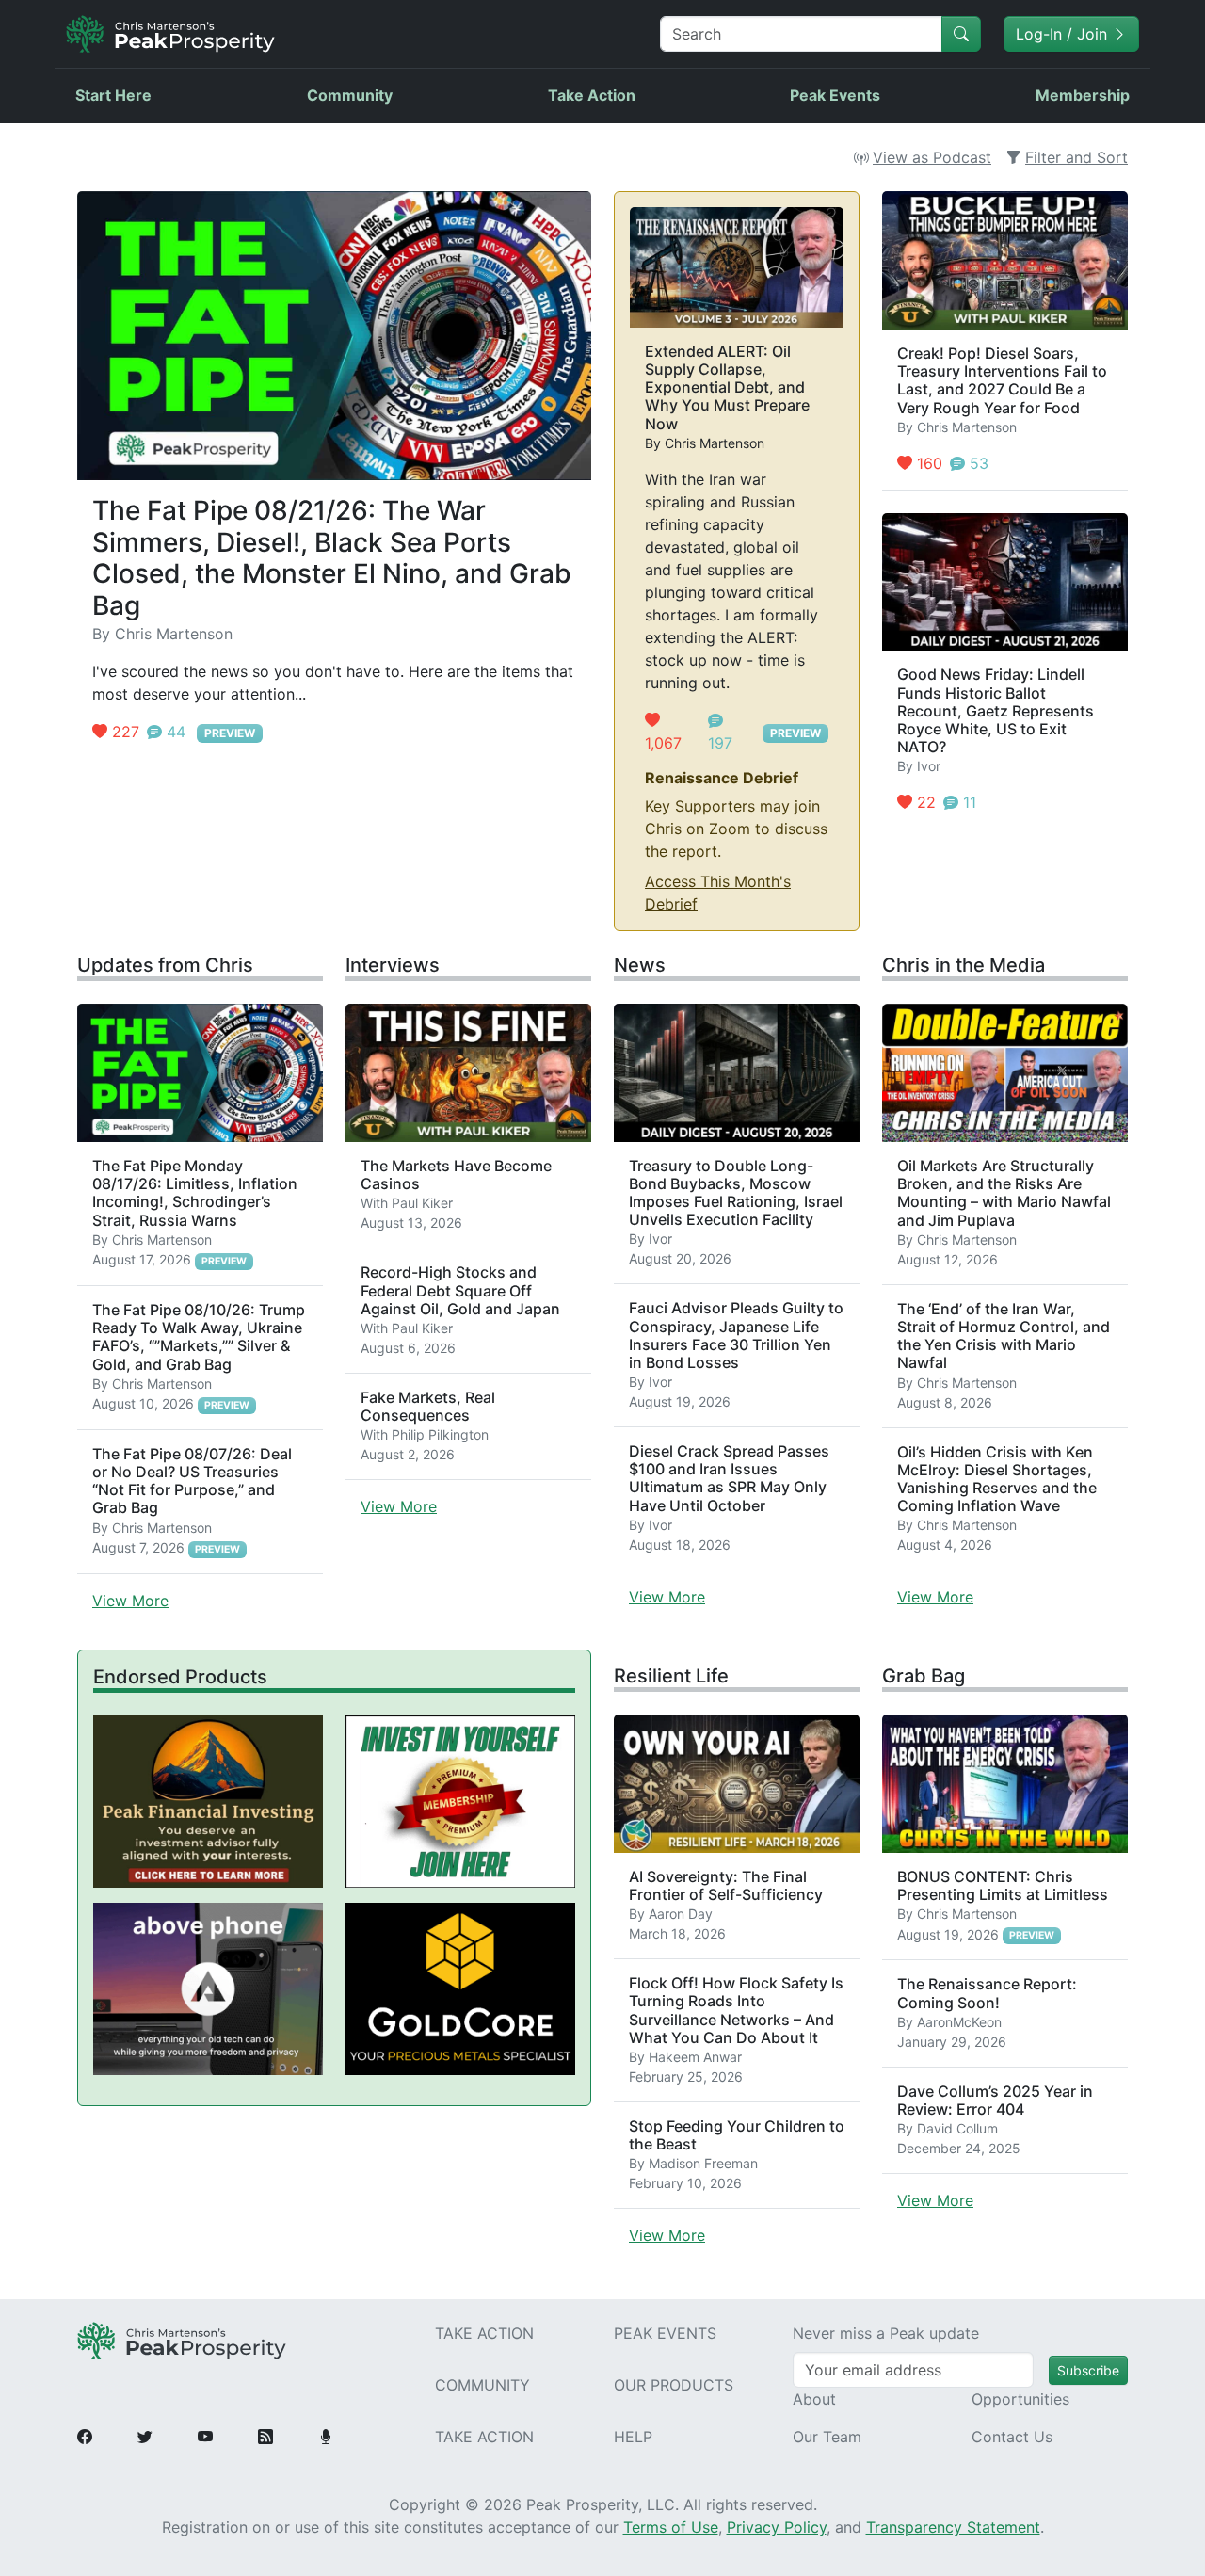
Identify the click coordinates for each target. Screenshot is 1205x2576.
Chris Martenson (174, 634)
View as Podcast (932, 157)
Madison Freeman (703, 2163)
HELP (633, 2437)
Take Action (592, 95)
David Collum (957, 2128)
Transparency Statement (953, 2527)
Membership (1083, 95)
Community (350, 95)
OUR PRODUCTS (674, 2385)
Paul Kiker (422, 1203)
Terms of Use (671, 2527)
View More (130, 1601)
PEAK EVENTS (665, 2333)
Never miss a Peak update (886, 2333)
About (814, 2399)
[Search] (961, 34)
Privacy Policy (777, 2527)
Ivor (929, 766)
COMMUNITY (482, 2385)
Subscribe (1088, 2370)
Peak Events (835, 95)
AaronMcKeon (959, 2022)
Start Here (113, 95)
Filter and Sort (1076, 157)
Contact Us (1012, 2437)
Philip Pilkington (440, 1434)
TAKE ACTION (484, 2333)
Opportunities (1020, 2399)
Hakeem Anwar (695, 2057)
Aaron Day (681, 1914)
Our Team (827, 2437)
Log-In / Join (1064, 34)
